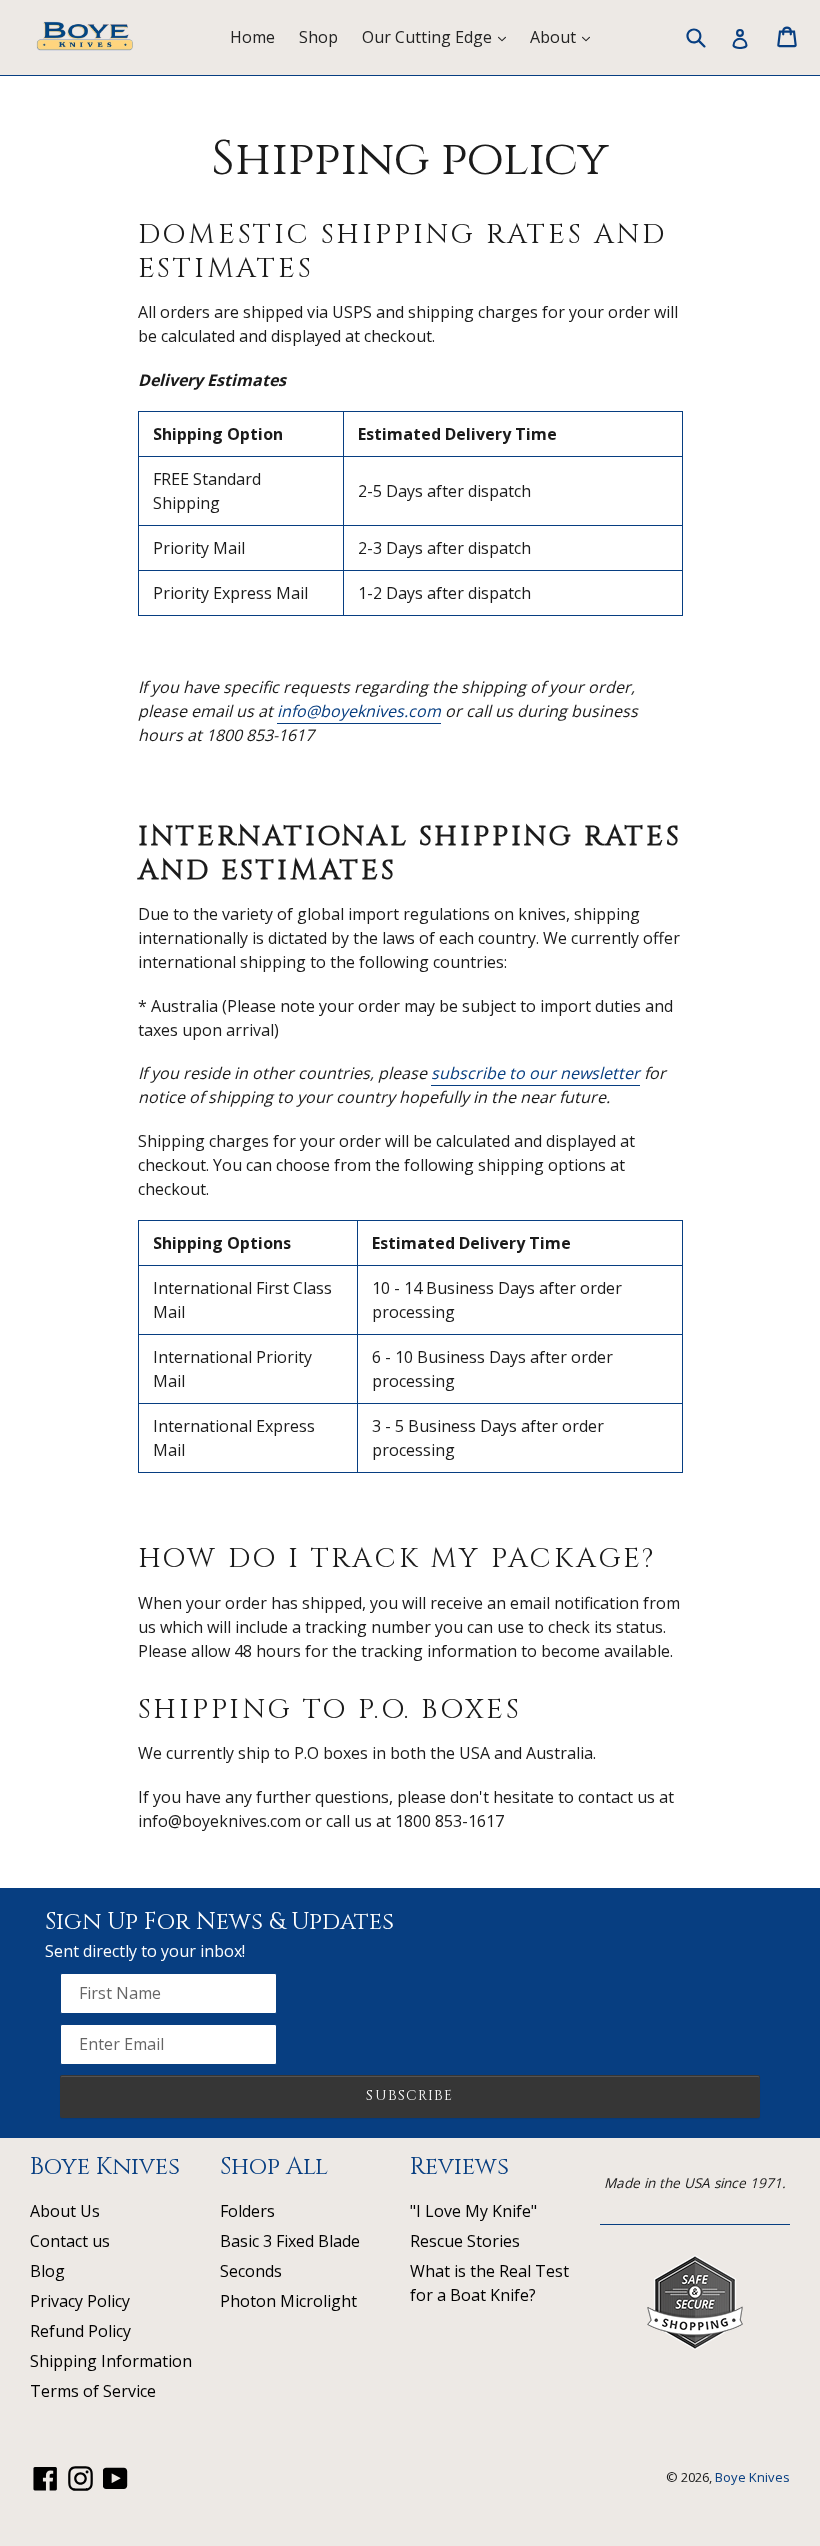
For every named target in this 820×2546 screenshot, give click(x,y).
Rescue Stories (465, 2241)
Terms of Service (93, 2391)
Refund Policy (80, 2331)
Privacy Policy (80, 2301)
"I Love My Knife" (473, 2211)
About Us (65, 2211)
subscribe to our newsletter (535, 1073)
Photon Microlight (288, 2301)
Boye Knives (752, 2477)
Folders (247, 2211)
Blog (47, 2271)
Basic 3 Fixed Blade (290, 2241)
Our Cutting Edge (439, 36)
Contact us (70, 2241)
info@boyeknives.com (359, 711)
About (565, 36)
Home (252, 37)
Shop (318, 37)
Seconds (251, 2271)
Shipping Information (111, 2361)
